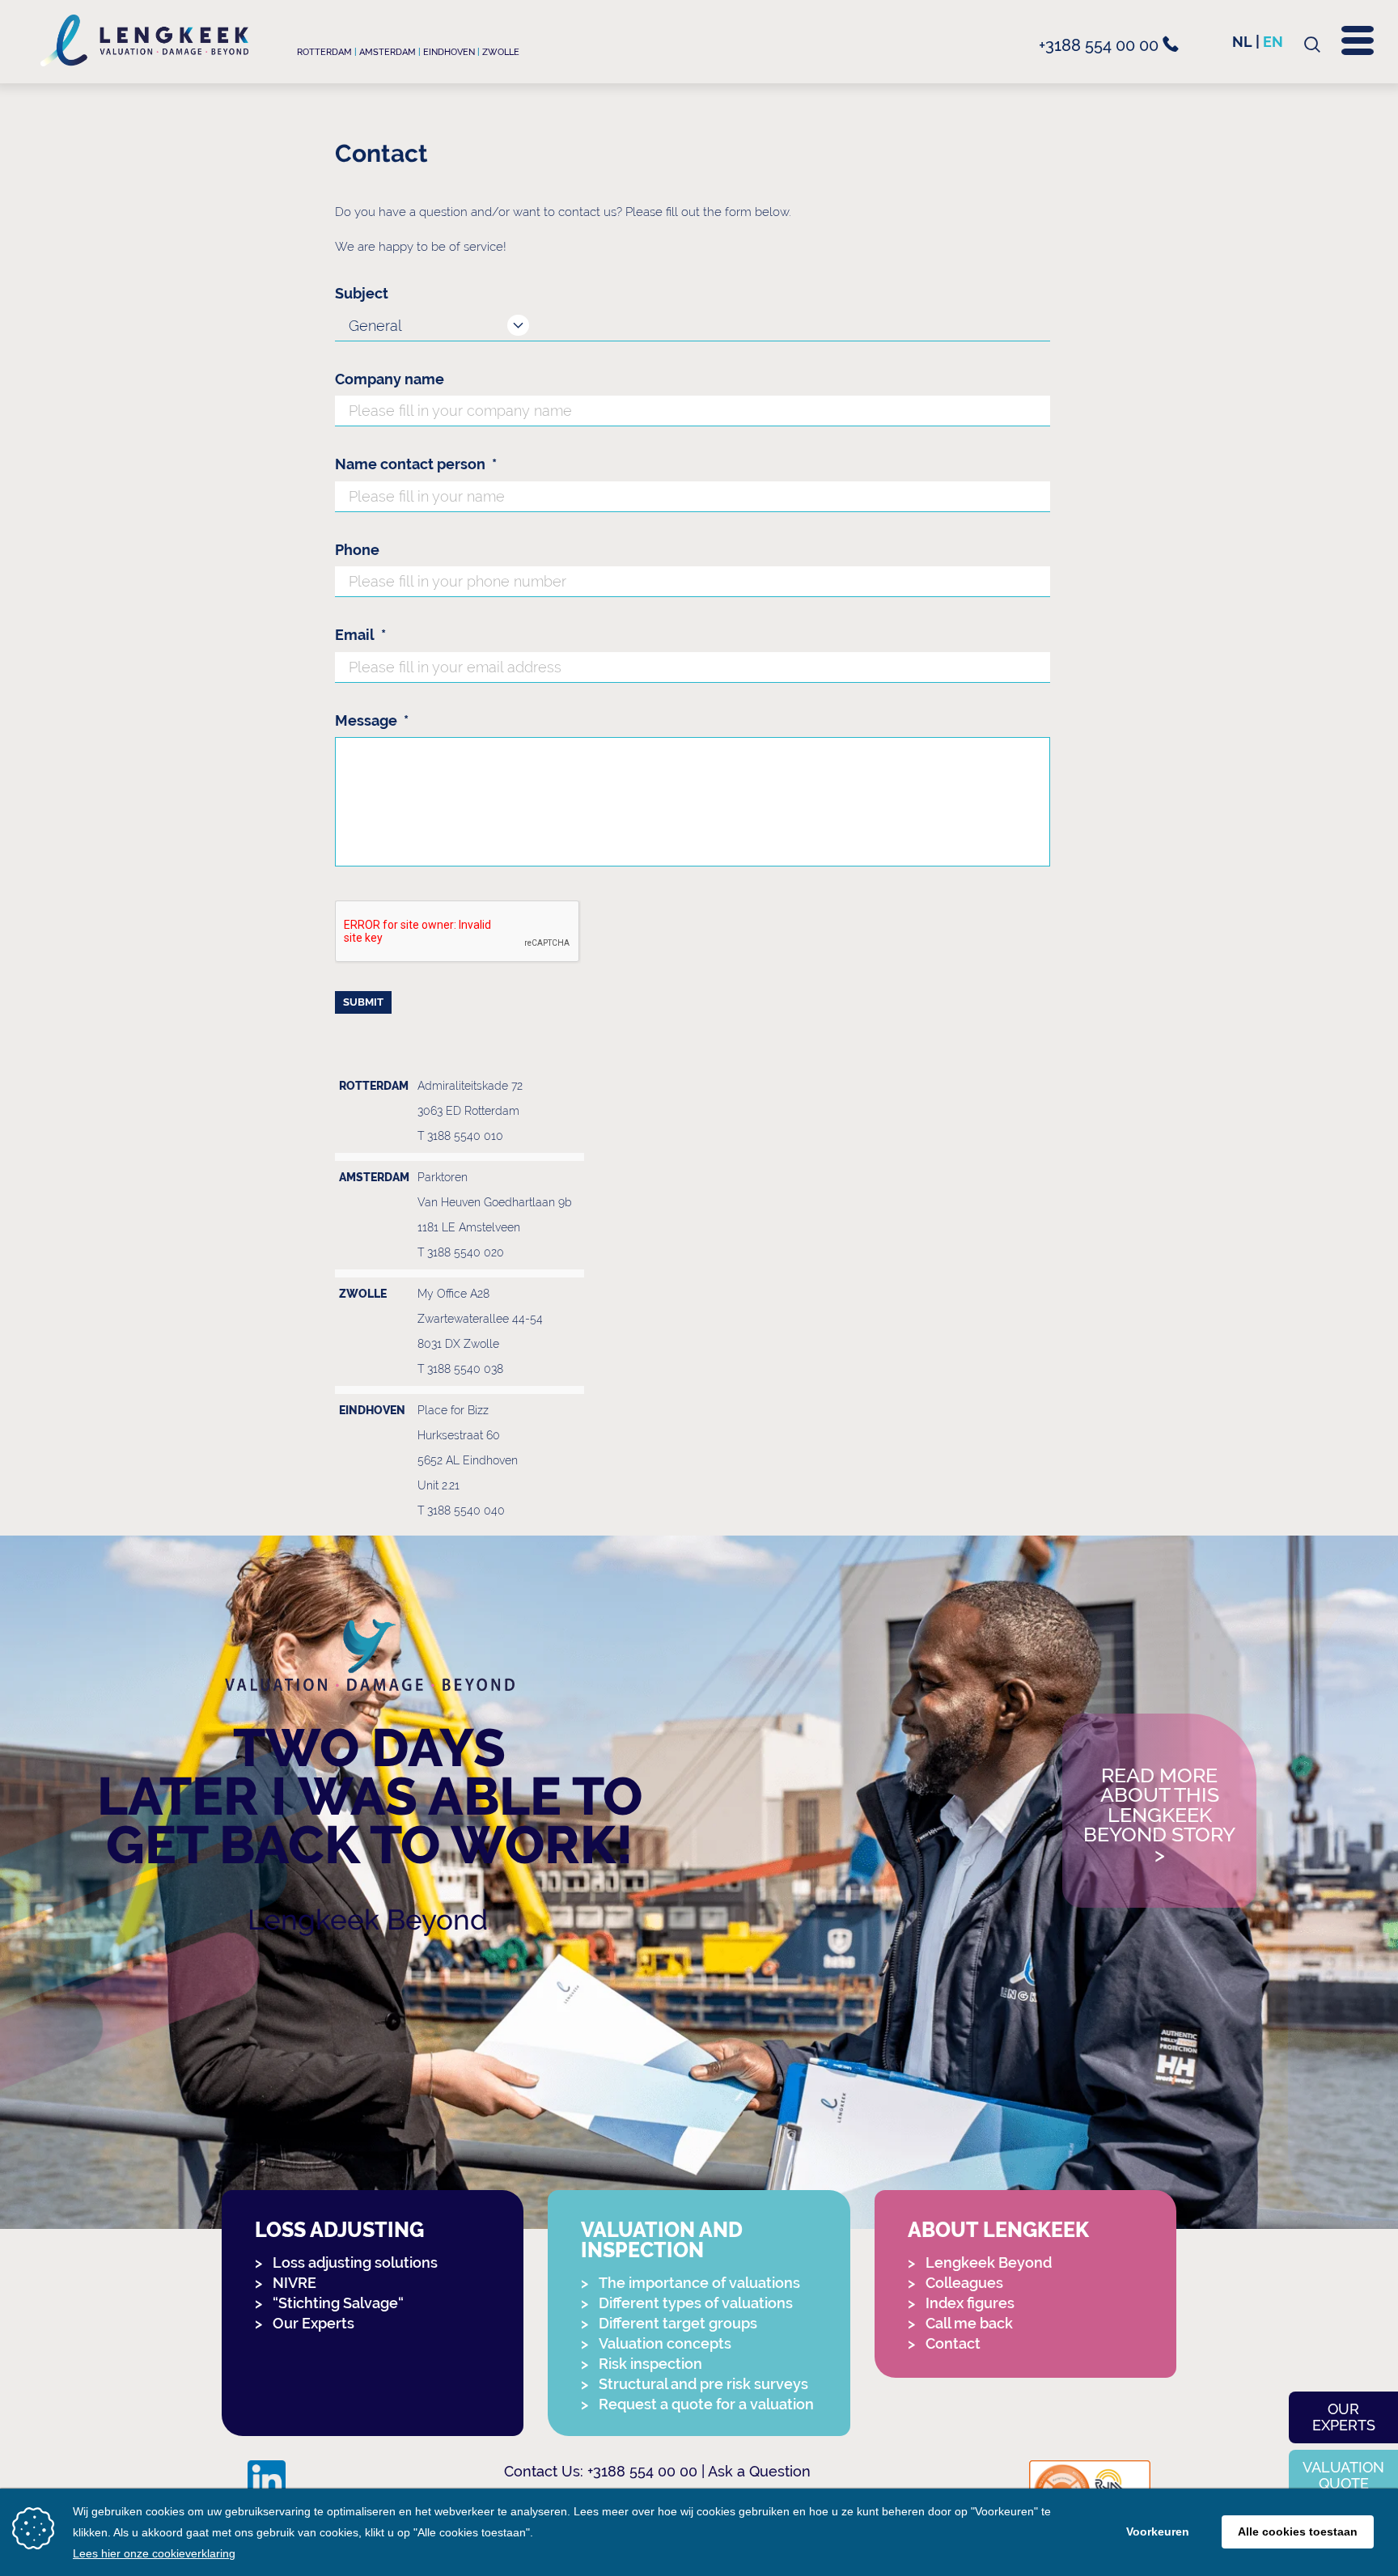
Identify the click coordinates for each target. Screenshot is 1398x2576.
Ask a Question (759, 2471)
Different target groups (678, 2323)
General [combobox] (375, 326)
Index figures (970, 2303)
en (1273, 42)
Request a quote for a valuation (706, 2404)
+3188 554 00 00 (1101, 45)
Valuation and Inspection (662, 2240)
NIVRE (294, 2283)
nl (1242, 42)
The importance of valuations (699, 2283)
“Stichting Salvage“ (338, 2303)
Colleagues (964, 2283)
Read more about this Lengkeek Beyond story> (1159, 1816)
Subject (362, 293)
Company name (390, 379)
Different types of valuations (696, 2303)
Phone (357, 550)
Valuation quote (1343, 2475)
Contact (953, 2343)
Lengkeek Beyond (368, 1919)
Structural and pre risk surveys (703, 2384)
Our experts (1344, 2417)
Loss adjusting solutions (355, 2262)
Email (360, 635)
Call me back (969, 2323)
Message (372, 720)
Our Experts (313, 2323)
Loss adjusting (339, 2230)
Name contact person (416, 464)
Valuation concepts (665, 2343)
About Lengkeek (998, 2230)
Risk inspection (650, 2364)
